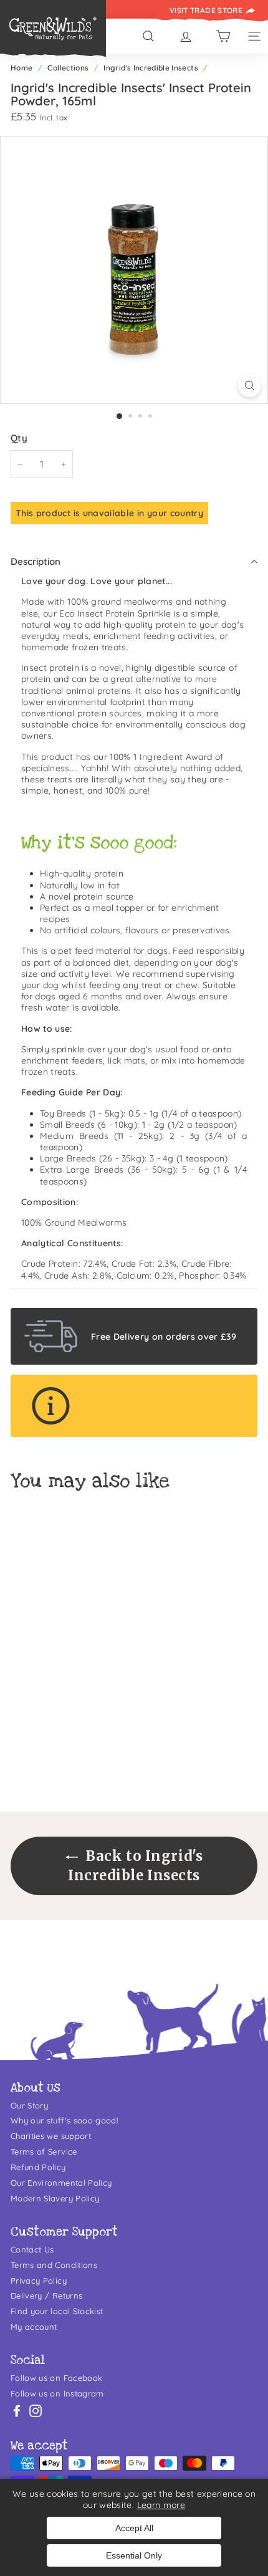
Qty (19, 438)
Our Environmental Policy (61, 2183)
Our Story (29, 2105)
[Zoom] (250, 386)
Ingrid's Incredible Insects (151, 68)
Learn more (161, 2505)
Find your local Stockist (57, 2311)
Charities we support (51, 2136)
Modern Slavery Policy (55, 2198)
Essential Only (134, 2555)
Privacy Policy (39, 2280)
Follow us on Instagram (57, 2393)
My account (34, 2327)
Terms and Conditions (54, 2265)
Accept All (134, 2528)
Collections (68, 68)
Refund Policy (38, 2167)
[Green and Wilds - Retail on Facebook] (17, 2411)
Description (36, 561)
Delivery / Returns (46, 2295)
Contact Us (32, 2249)
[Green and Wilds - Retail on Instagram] (36, 2411)
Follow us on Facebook (56, 2378)
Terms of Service (44, 2151)
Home (22, 68)
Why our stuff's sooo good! (64, 2120)
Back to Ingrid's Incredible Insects (135, 1866)
